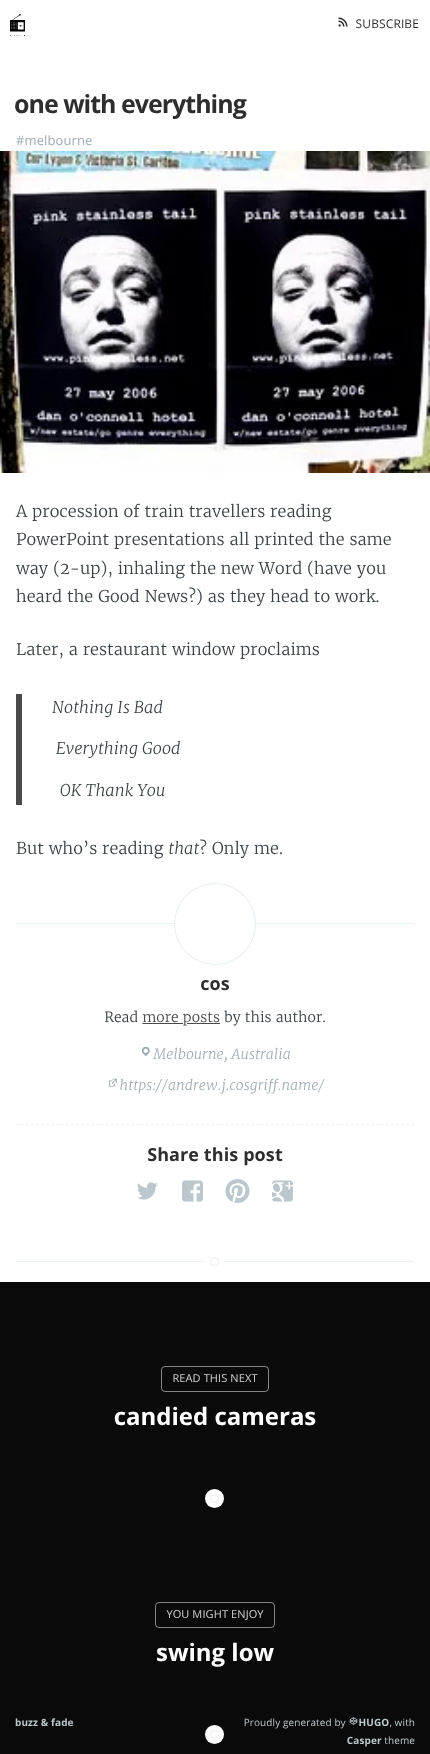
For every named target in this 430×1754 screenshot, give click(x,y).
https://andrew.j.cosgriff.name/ (222, 1085)
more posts (181, 1017)
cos (215, 984)
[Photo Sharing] (215, 312)
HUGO (374, 1722)
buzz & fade (44, 1722)
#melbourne (54, 140)
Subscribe (384, 23)
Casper (364, 1740)
